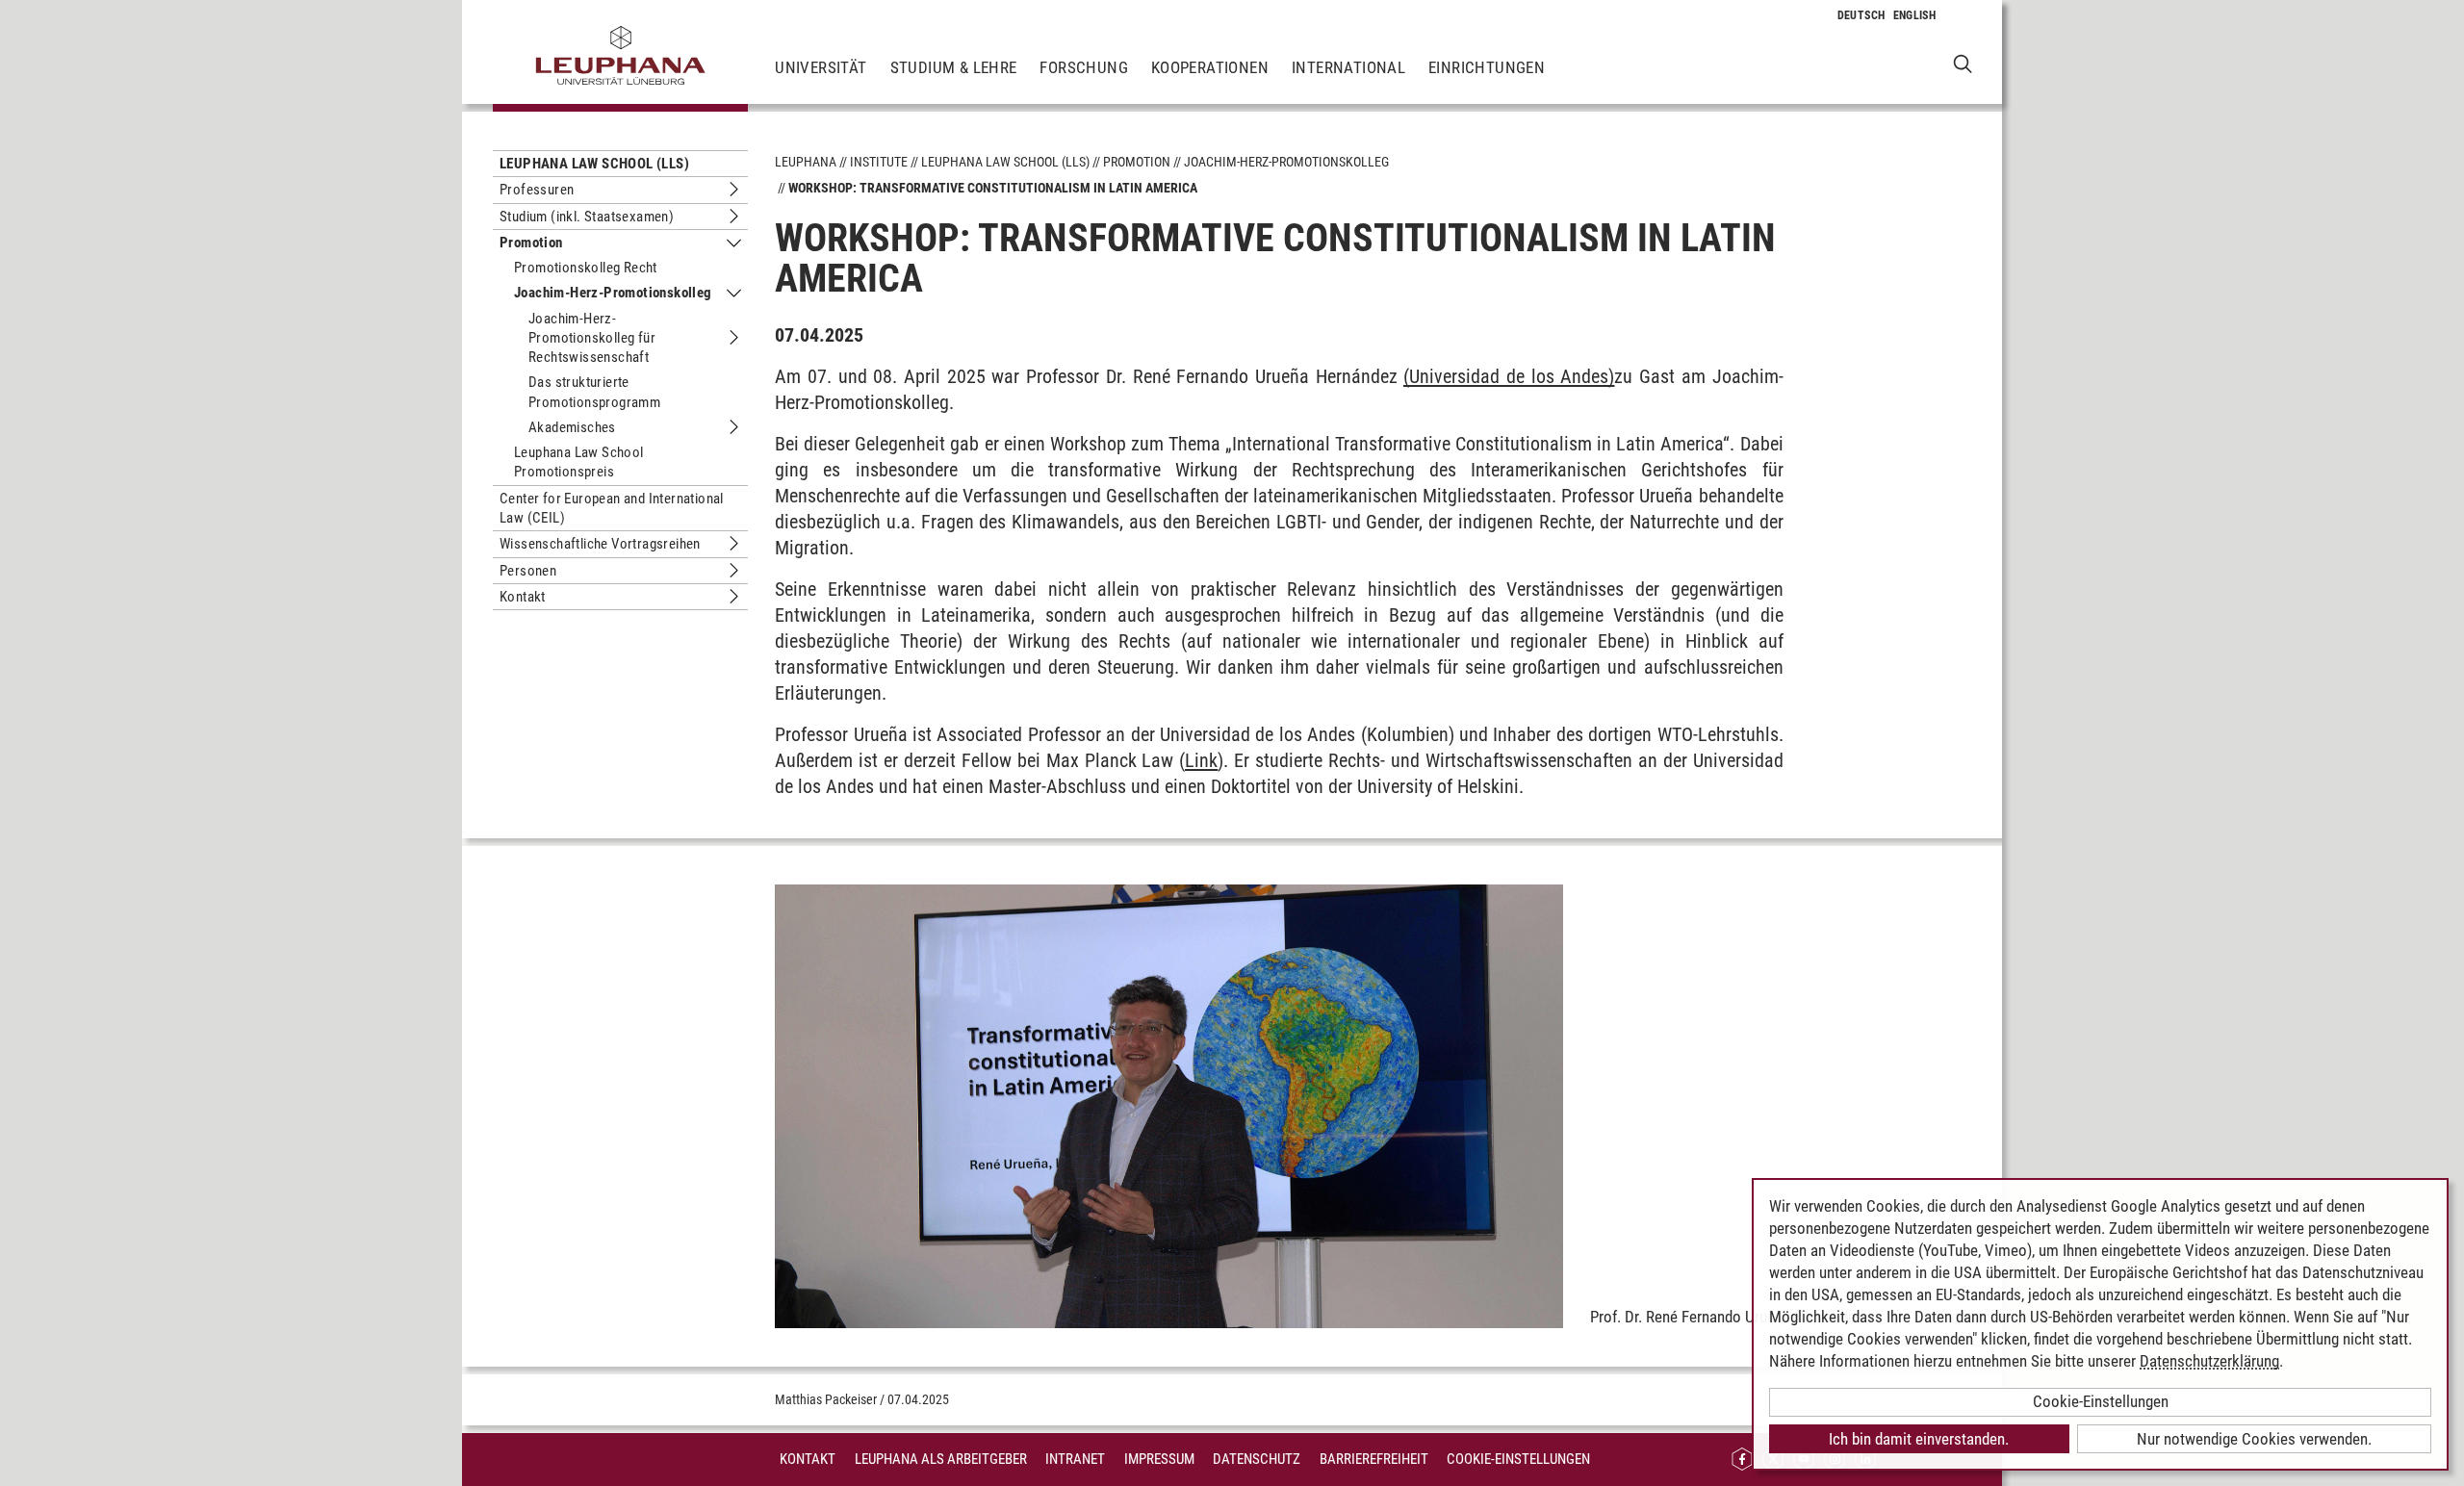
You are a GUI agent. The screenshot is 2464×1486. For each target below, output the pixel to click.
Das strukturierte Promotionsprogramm (594, 392)
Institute (879, 162)
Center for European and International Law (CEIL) (612, 508)
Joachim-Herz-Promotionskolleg (613, 293)
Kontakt (523, 597)
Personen (528, 571)
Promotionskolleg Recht (586, 268)
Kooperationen (1210, 67)
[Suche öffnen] (1963, 63)
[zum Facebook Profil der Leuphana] (1742, 1460)
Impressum (1159, 1459)
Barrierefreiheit (1374, 1459)
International (1348, 67)
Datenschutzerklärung (2209, 1361)
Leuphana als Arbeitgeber (941, 1459)
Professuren (537, 190)
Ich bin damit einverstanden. (1919, 1439)
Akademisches (572, 427)
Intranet (1075, 1459)
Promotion (531, 243)
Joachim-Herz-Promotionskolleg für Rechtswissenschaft (592, 338)
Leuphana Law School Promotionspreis (579, 462)
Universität (821, 67)
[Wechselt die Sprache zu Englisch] (1915, 15)
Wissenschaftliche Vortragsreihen (600, 544)
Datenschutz (1257, 1459)
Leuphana (806, 162)
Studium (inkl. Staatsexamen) (587, 217)
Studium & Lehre (954, 67)
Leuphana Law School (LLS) (594, 164)
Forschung (1084, 67)
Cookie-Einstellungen (1518, 1459)
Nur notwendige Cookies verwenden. (2254, 1439)
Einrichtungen (1487, 67)
